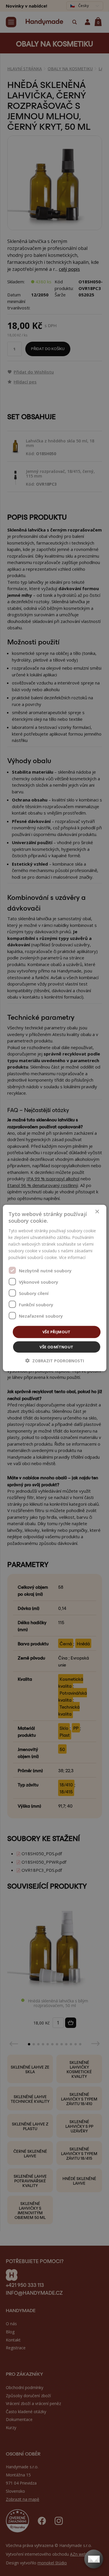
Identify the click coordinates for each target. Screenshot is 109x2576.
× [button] (97, 1212)
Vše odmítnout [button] (56, 1347)
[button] (55, 1360)
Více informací (72, 1257)
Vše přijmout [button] (57, 1332)
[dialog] (54, 1288)
